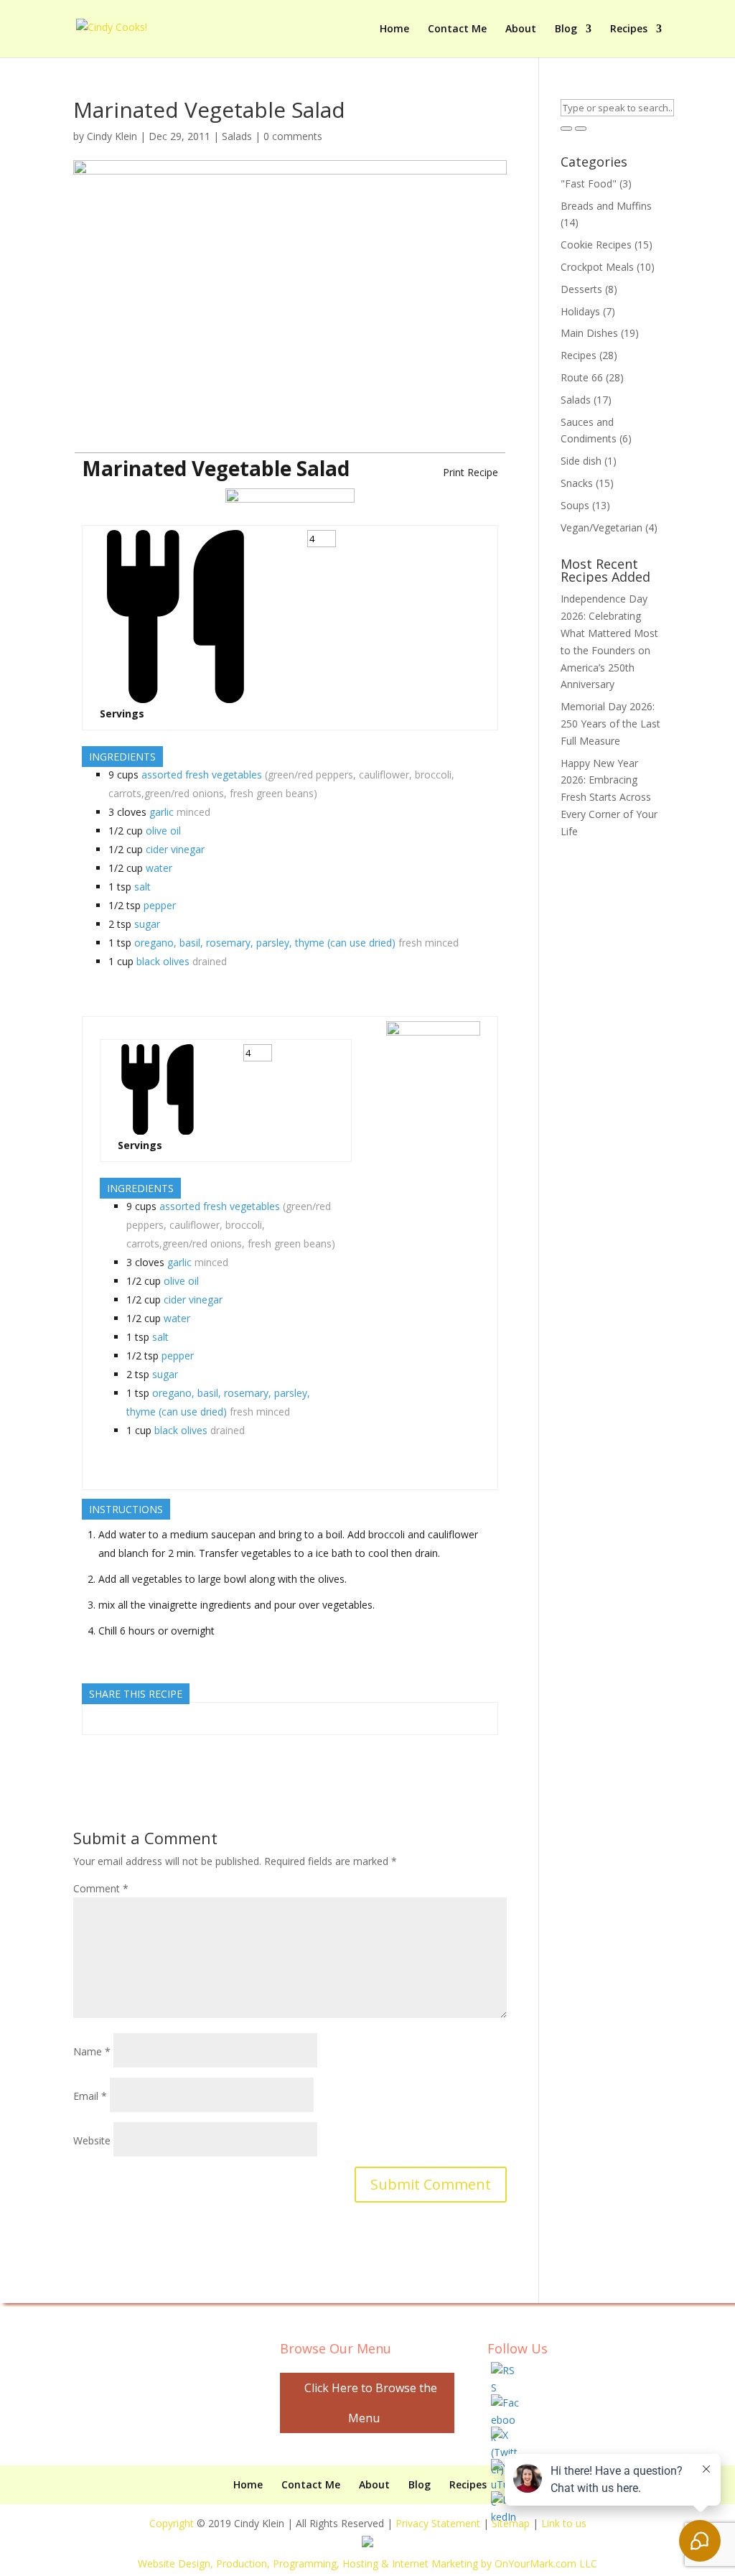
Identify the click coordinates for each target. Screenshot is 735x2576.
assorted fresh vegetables (202, 775)
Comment (101, 1888)
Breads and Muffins (606, 206)
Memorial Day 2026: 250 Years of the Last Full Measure (610, 724)
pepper (160, 905)
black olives (163, 961)
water (159, 868)
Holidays (580, 311)
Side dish (581, 461)
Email (90, 2096)
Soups (575, 505)
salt (142, 887)
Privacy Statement (438, 2523)
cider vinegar (175, 849)
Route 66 (582, 377)
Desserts (581, 289)
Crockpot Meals (597, 267)
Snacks (577, 483)
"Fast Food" (589, 183)
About (521, 29)
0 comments (293, 136)
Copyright (172, 2523)
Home (394, 29)
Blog (566, 29)
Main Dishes (589, 333)
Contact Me (457, 29)
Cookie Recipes (596, 245)
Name (92, 2051)
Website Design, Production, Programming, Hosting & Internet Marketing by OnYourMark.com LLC (367, 2563)
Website (92, 2140)
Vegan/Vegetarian (601, 527)
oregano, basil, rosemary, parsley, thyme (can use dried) (265, 943)
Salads (237, 136)
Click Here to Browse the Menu (371, 2403)
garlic (161, 812)
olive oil (163, 831)
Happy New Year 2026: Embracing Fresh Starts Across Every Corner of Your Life (609, 797)
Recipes (629, 29)
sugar (147, 924)
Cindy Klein (112, 136)
